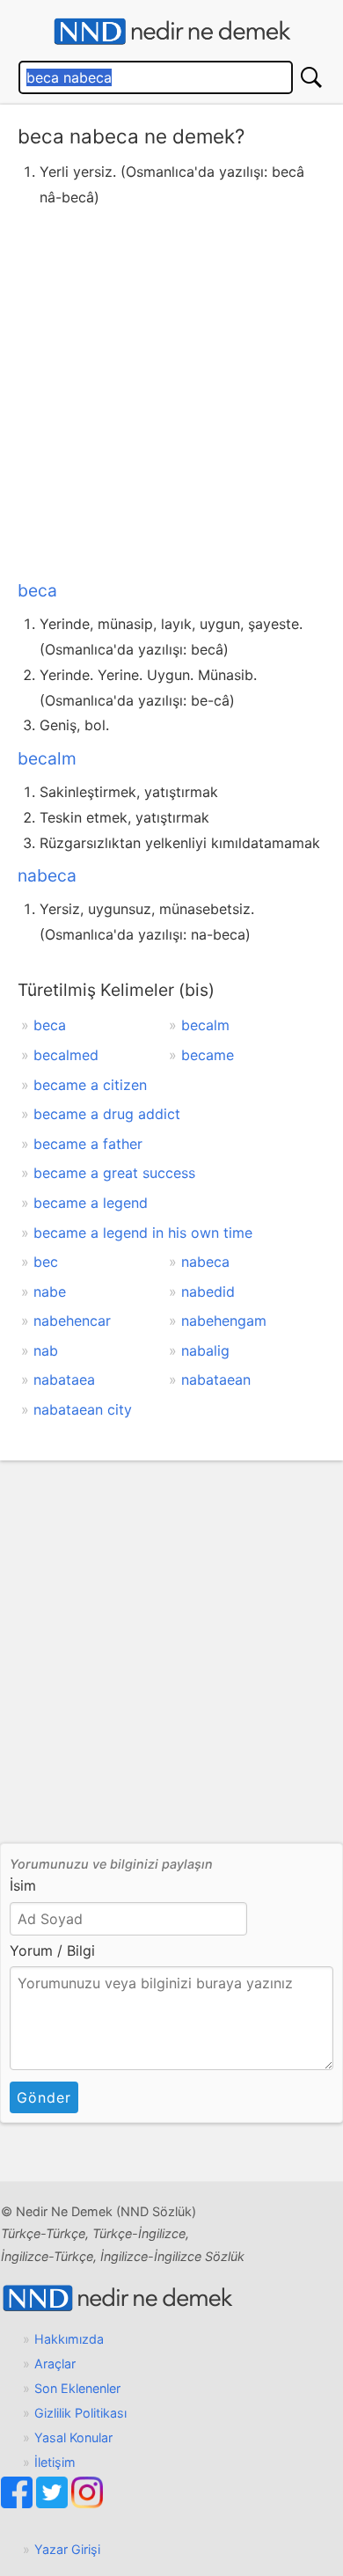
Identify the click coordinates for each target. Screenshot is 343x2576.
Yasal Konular (73, 2437)
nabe (50, 1292)
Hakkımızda (69, 2339)
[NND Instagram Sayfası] (87, 2503)
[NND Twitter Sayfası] (54, 2503)
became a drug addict (107, 1114)
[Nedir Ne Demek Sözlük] (171, 32)
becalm (47, 758)
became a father (88, 1144)
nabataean (216, 1379)
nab (46, 1350)
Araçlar (55, 2364)
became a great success (114, 1173)
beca (37, 590)
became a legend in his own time (143, 1233)
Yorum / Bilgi (52, 1950)
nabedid (208, 1292)
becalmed (66, 1055)
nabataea (64, 1379)
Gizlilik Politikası (80, 2413)
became (208, 1055)
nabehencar (72, 1321)
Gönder (44, 2097)
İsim (23, 1885)
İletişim (55, 2462)
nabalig (205, 1350)
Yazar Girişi (67, 2549)
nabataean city (83, 1409)
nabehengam (224, 1321)
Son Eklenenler (77, 2388)
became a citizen (90, 1085)
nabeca (47, 875)
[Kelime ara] (311, 77)
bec (46, 1262)
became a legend (91, 1203)
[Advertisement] (171, 390)
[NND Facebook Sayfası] (18, 2503)
